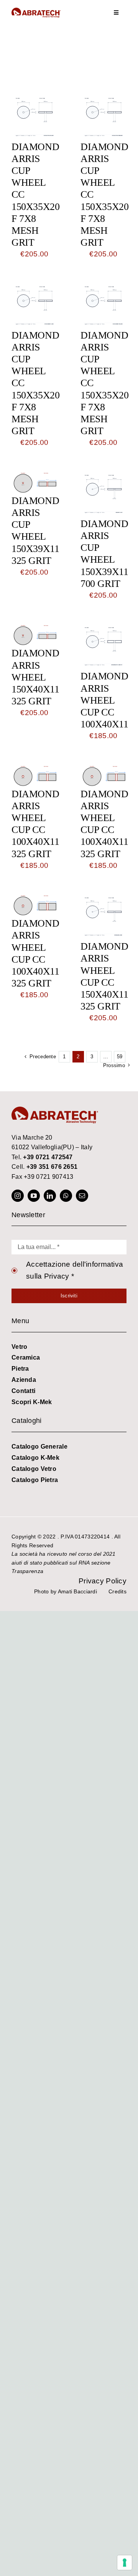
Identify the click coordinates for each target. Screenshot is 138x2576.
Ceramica (26, 1357)
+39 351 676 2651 (52, 1167)
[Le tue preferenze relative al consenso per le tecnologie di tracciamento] (125, 2563)
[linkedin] (50, 1196)
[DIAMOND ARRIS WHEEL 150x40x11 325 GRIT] (34, 630)
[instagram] (18, 1196)
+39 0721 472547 (48, 1157)
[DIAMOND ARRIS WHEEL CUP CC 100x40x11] (103, 630)
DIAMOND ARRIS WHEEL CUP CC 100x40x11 (104, 700)
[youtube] (34, 1196)
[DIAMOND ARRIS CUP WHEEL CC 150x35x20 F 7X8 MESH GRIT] (34, 100)
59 (120, 1057)
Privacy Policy (103, 1581)
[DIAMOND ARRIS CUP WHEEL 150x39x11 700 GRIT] (103, 477)
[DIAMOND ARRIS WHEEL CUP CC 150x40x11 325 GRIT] (103, 900)
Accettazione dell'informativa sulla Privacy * (75, 1270)
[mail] (82, 1196)
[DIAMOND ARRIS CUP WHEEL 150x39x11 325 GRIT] (34, 477)
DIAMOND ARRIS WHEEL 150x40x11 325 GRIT (35, 677)
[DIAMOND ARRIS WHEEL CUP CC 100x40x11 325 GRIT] (34, 771)
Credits (117, 1591)
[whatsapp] (66, 1196)
